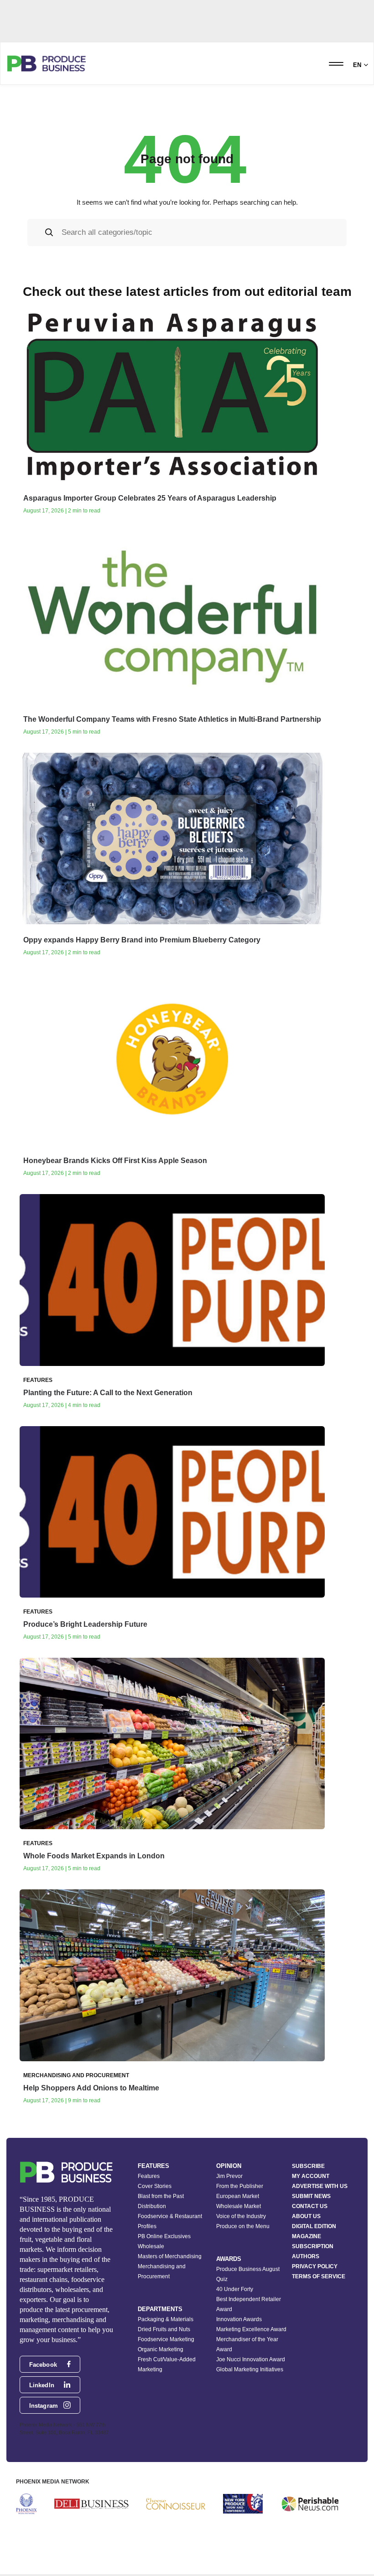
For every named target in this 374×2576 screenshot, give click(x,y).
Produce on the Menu (243, 2226)
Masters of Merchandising (170, 2256)
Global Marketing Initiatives (250, 2369)
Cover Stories (155, 2186)
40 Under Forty (235, 2289)
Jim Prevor (229, 2176)
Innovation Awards (239, 2319)
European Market (238, 2196)
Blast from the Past (161, 2196)
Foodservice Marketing (166, 2339)
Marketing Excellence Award (251, 2329)
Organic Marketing (161, 2349)
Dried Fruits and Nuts (164, 2329)
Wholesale (151, 2246)
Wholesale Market (239, 2206)
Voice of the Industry (241, 2216)
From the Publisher (240, 2186)
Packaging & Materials (166, 2319)
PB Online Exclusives (164, 2236)
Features (149, 2176)
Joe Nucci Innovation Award (251, 2359)
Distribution (152, 2206)
